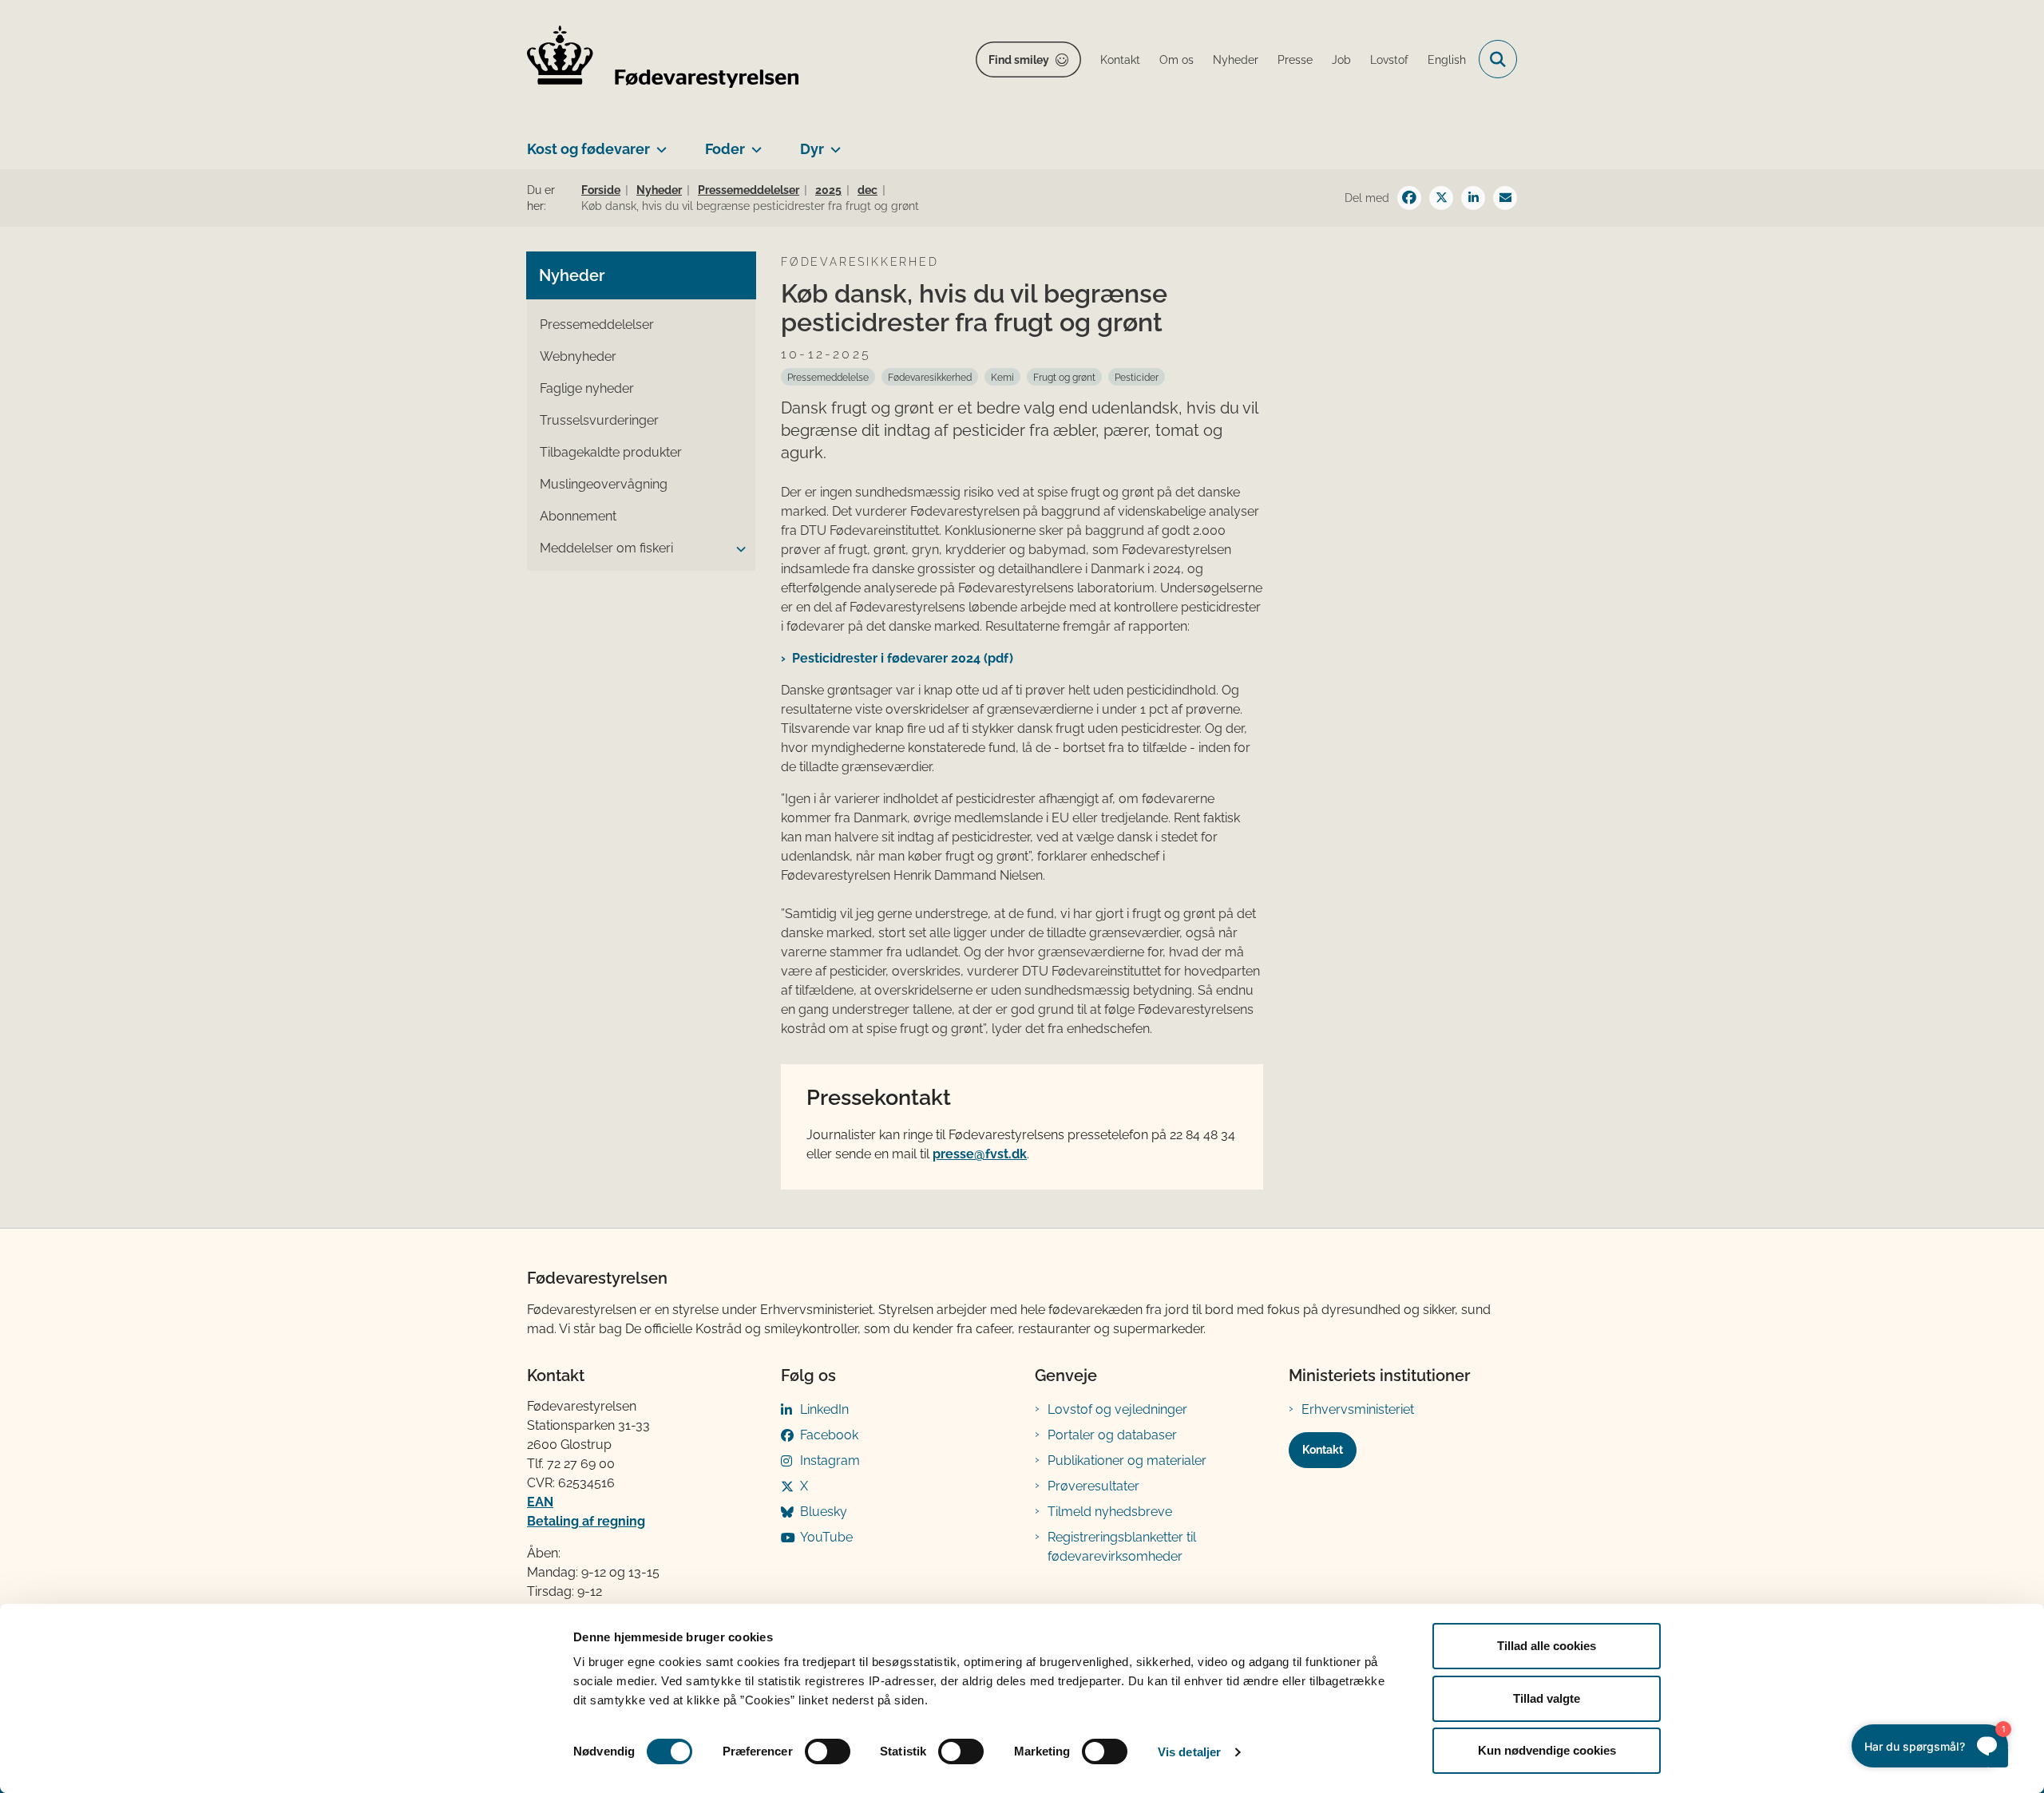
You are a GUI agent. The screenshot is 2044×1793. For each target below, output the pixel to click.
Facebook (829, 1435)
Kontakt (1323, 1450)
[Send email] (1505, 198)
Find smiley (1019, 60)
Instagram (830, 1461)
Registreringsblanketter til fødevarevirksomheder (1122, 1547)
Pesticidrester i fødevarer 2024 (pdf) (903, 658)
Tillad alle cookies (1547, 1646)
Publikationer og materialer (1127, 1461)
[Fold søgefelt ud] (1498, 59)
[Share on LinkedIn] (1473, 198)
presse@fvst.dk (980, 1154)
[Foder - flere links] (753, 143)
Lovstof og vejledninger (1117, 1409)
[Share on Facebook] (1409, 198)
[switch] (828, 1751)
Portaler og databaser (1112, 1435)
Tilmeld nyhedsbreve (1110, 1512)
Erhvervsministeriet (1358, 1409)
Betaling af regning (586, 1521)
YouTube (826, 1537)
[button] (737, 549)
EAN (540, 1502)
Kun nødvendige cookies (1547, 1750)
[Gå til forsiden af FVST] (663, 59)
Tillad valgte (1547, 1698)
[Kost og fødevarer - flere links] (658, 143)
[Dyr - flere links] (832, 143)
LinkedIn (824, 1409)
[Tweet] (1441, 198)
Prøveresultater (1093, 1486)
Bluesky (824, 1512)
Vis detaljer (1189, 1752)
